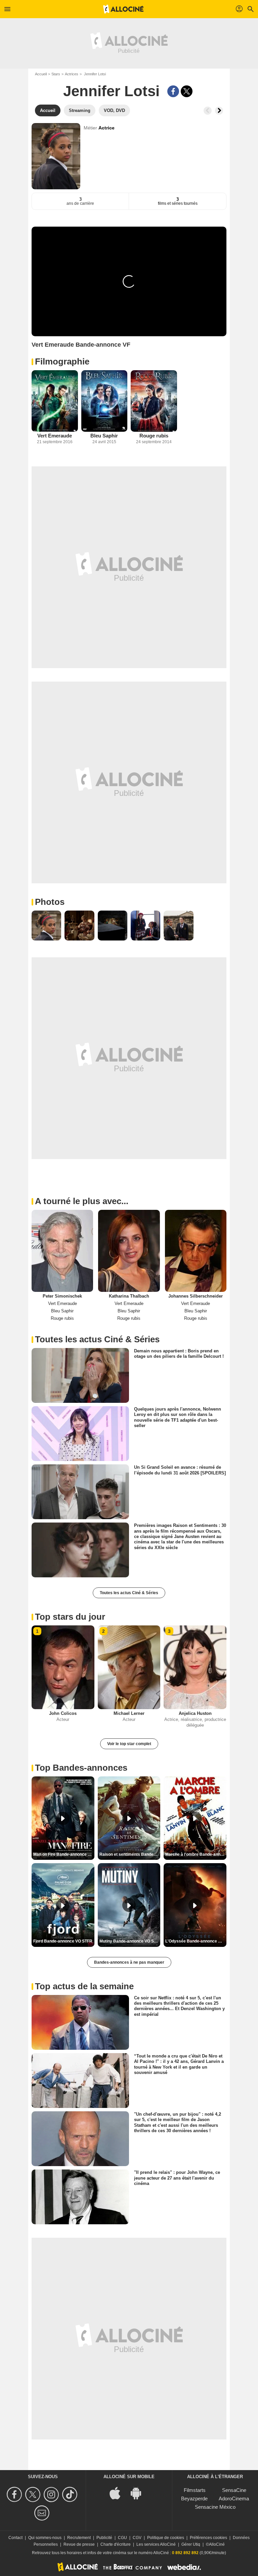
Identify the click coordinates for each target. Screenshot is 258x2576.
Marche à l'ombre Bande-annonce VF (196, 1854)
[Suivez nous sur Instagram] (52, 2494)
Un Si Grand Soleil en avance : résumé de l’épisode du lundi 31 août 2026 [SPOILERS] (180, 1470)
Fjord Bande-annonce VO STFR (63, 1941)
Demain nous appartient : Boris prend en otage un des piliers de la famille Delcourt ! (179, 1354)
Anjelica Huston (195, 1713)
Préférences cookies (208, 2538)
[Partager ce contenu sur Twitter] (187, 91)
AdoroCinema (234, 2498)
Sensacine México (215, 2507)
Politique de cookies (166, 2538)
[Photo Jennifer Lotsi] (46, 925)
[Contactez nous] (43, 2513)
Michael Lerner (129, 1713)
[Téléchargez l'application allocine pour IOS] (119, 2493)
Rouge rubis (154, 436)
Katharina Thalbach (129, 1296)
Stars (56, 74)
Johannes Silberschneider (196, 1296)
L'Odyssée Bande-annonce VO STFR (196, 1941)
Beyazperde (194, 2498)
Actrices (72, 74)
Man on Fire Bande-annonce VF (63, 1854)
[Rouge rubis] (154, 401)
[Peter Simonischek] (62, 1251)
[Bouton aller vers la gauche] (208, 111)
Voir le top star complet (129, 1744)
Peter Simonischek (62, 1296)
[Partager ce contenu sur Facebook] (173, 91)
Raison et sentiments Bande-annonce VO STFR (130, 1854)
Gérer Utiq (191, 2544)
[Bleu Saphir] (104, 401)
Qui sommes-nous (45, 2538)
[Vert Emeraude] (55, 401)
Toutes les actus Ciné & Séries (129, 1593)
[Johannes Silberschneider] (196, 1251)
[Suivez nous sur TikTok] (71, 2494)
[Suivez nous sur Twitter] (34, 2494)
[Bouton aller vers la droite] (219, 111)
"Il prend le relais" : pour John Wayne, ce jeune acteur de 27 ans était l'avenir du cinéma (177, 2178)
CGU (122, 2538)
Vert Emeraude (55, 436)
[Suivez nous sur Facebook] (15, 2494)
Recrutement (79, 2538)
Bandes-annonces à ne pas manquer (129, 1962)
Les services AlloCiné (156, 2544)
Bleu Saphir (104, 436)
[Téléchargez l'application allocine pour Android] (139, 2493)
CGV (137, 2538)
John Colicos (63, 1713)
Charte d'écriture (116, 2544)
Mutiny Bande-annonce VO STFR (130, 1941)
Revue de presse (79, 2544)
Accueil (41, 74)
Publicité (104, 2538)
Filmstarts (195, 2490)
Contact (15, 2538)
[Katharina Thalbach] (129, 1251)
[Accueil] (123, 9)
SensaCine (234, 2490)
